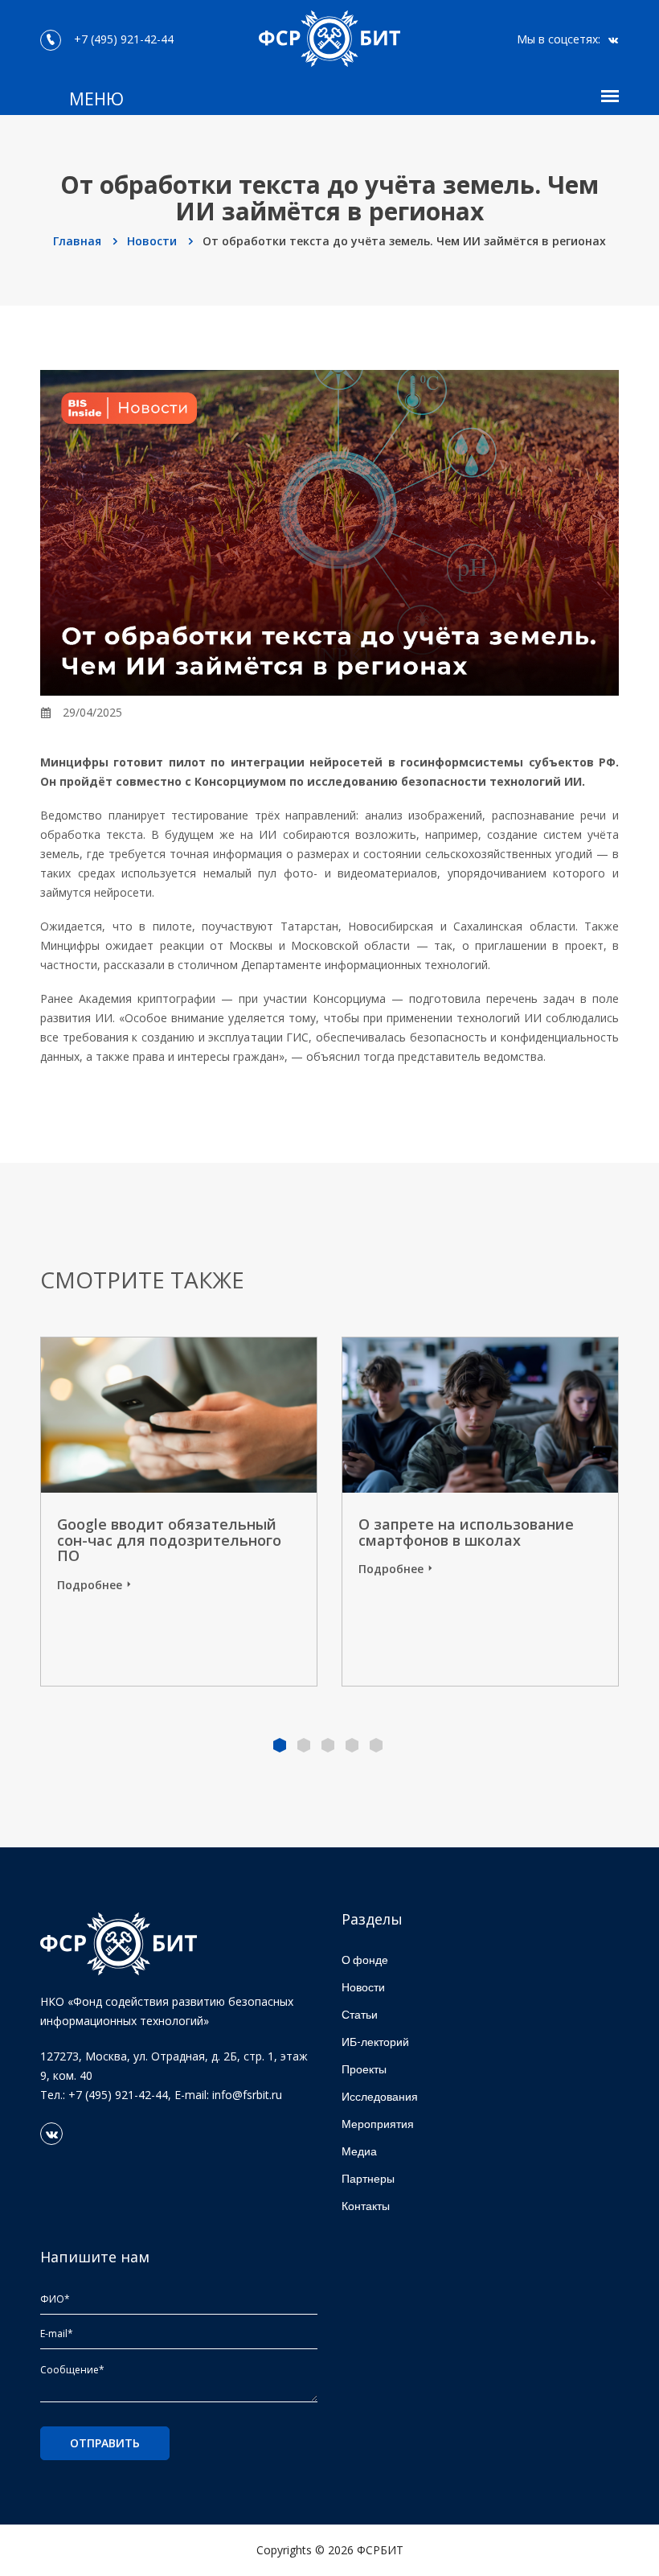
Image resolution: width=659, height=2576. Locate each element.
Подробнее (90, 1585)
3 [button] (328, 1745)
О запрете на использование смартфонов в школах (466, 1532)
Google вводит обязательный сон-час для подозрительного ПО (169, 1540)
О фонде (365, 1960)
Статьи (360, 2014)
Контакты (366, 2206)
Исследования (380, 2096)
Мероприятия (378, 2124)
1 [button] (280, 1745)
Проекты (364, 2069)
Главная (79, 241)
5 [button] (376, 1745)
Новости (153, 241)
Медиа (359, 2151)
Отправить (105, 2443)
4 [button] (352, 1745)
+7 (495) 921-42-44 (121, 39)
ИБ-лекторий (375, 2042)
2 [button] (304, 1745)
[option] (480, 1512)
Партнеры (368, 2178)
